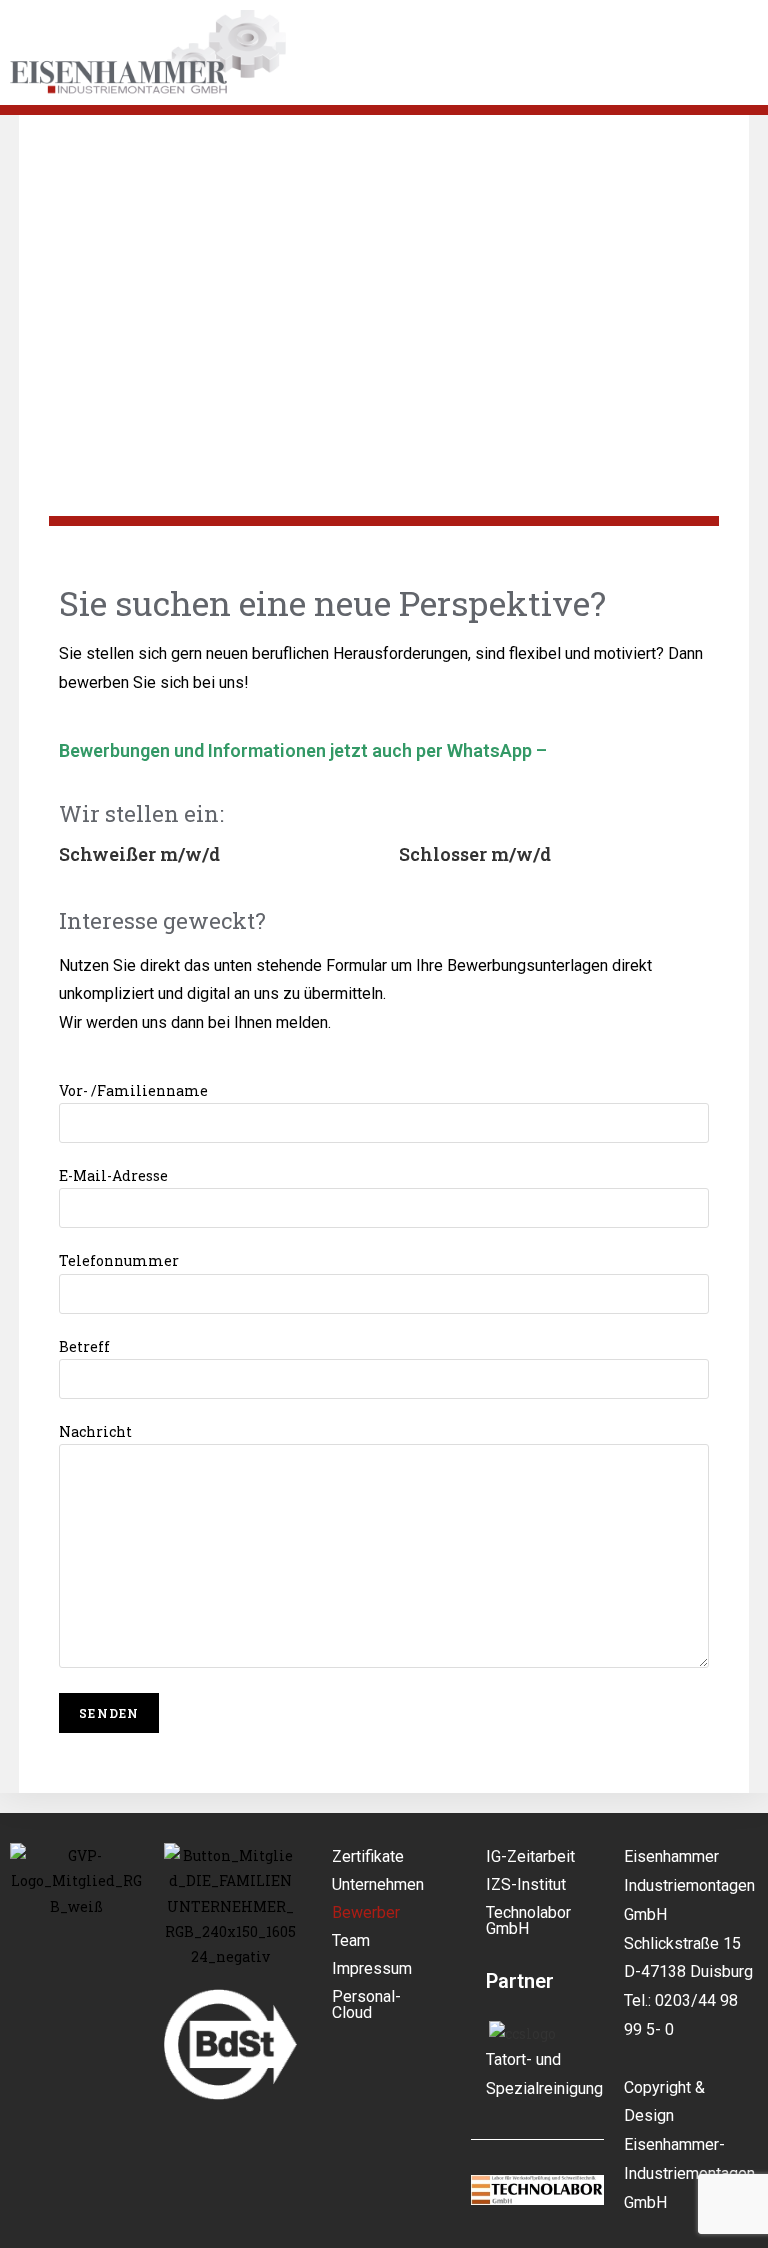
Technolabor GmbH (528, 1920)
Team (351, 1940)
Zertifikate (368, 1856)
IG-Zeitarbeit (530, 1856)
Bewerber (366, 1912)
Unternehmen (378, 1884)
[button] (532, 73)
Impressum (372, 1968)
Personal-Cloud (366, 2004)
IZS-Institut (526, 1884)
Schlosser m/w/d (475, 854)
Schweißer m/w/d (139, 854)
